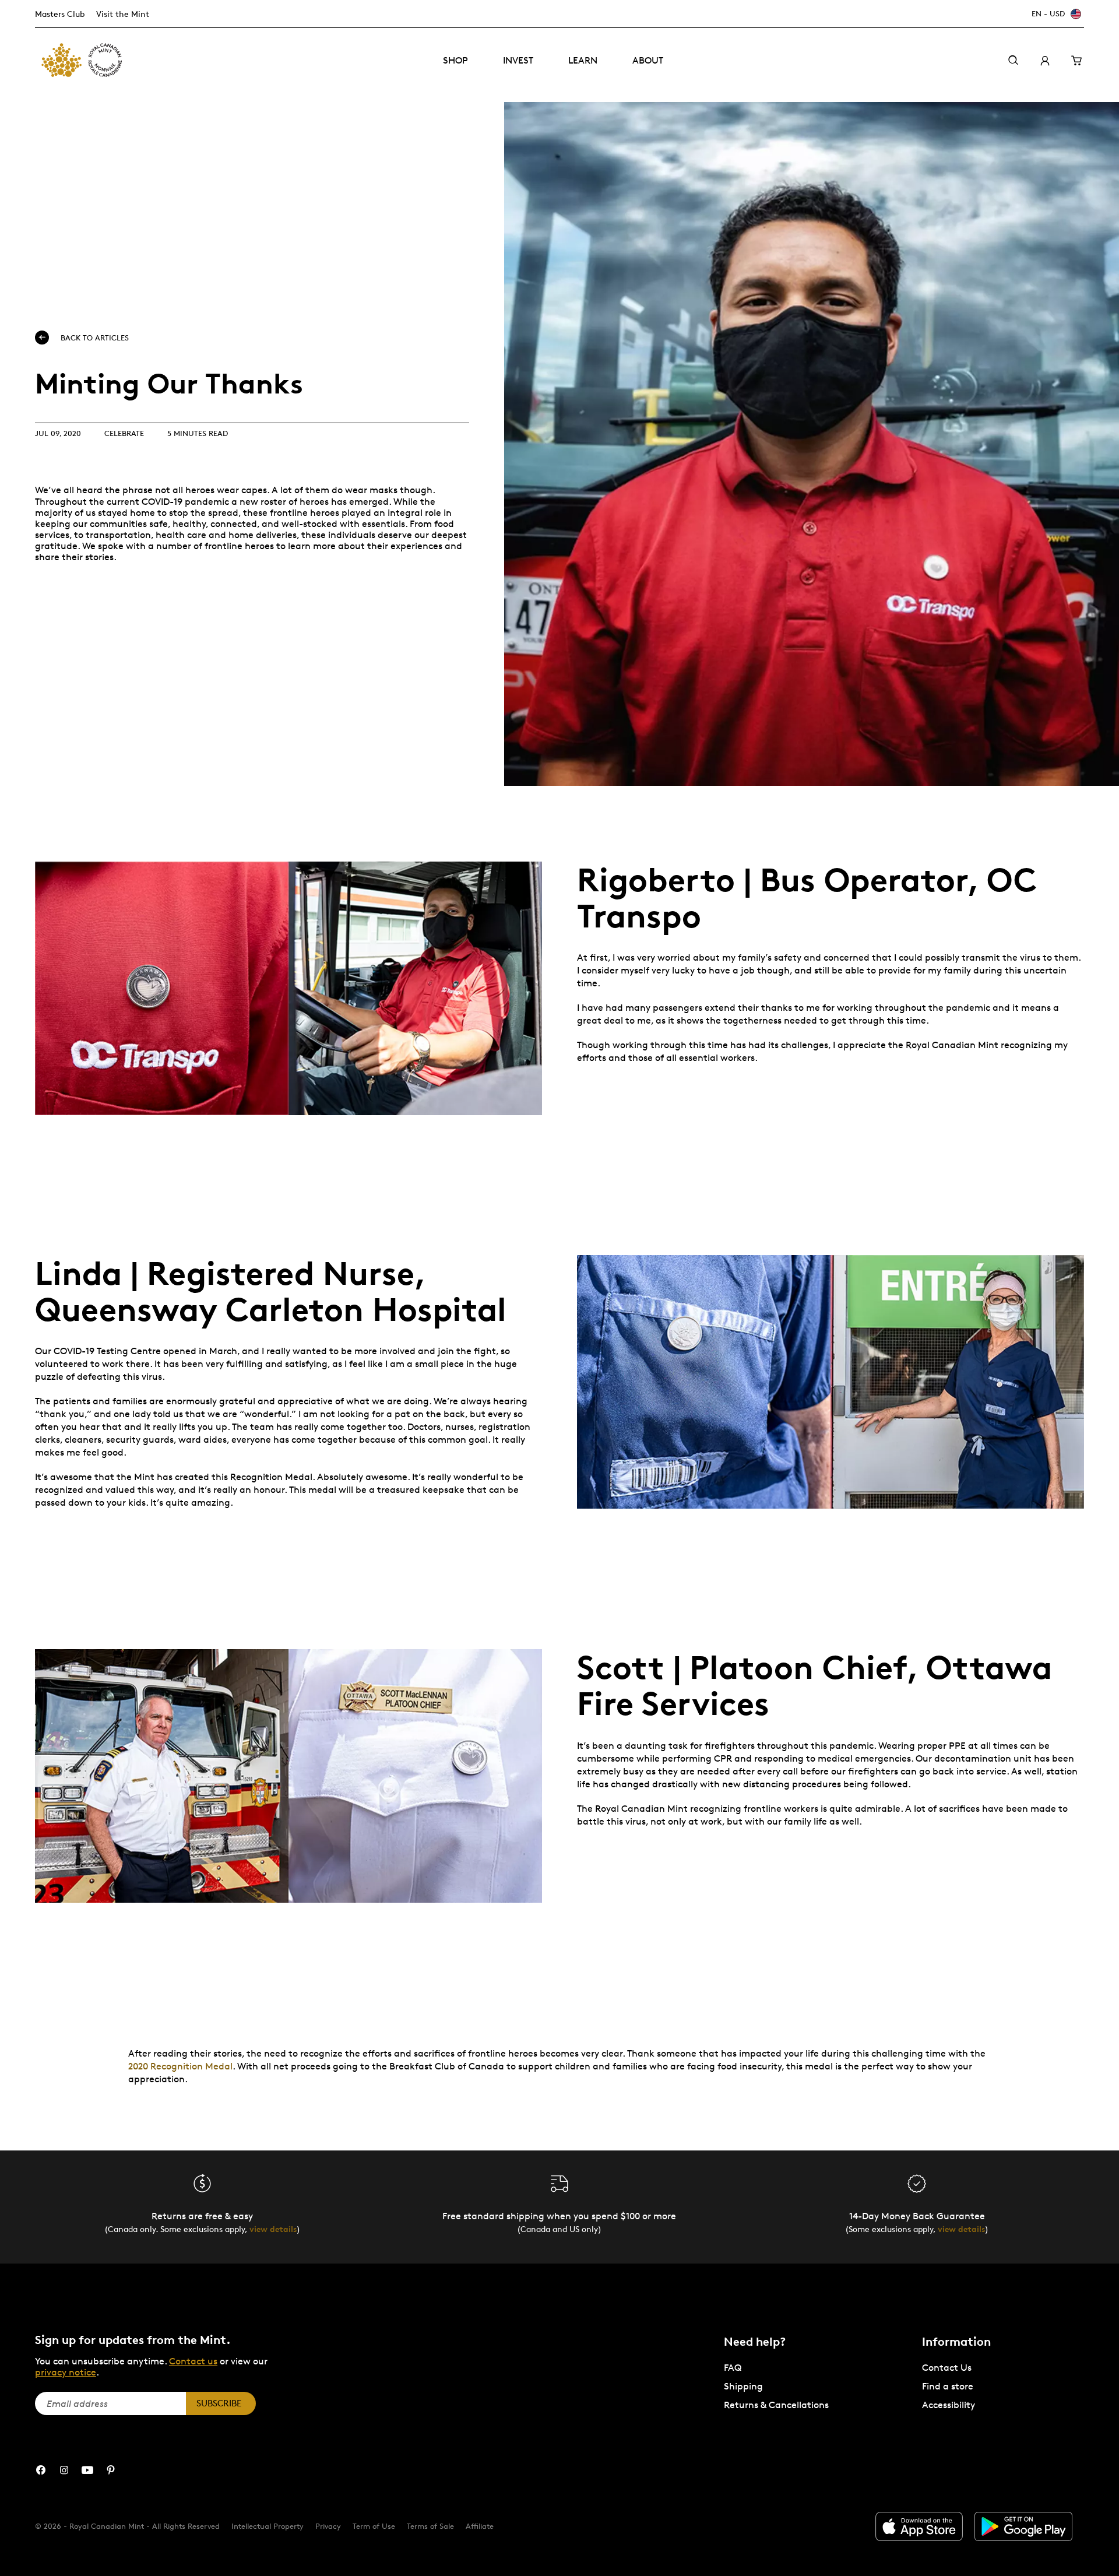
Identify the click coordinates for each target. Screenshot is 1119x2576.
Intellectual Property (268, 2526)
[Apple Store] (919, 2526)
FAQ (733, 2368)
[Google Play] (1023, 2526)
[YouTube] (87, 2470)
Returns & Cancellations (776, 2405)
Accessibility (949, 2405)
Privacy (328, 2526)
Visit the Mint (123, 14)
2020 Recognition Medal (180, 2066)
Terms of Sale (430, 2526)
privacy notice (66, 2372)
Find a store (948, 2386)
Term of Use (374, 2526)
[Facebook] (41, 2470)
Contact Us (947, 2368)
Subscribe (219, 2403)
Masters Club (60, 14)
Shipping (743, 2386)
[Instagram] (64, 2470)
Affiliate (480, 2526)
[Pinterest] (111, 2470)
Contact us (193, 2361)
